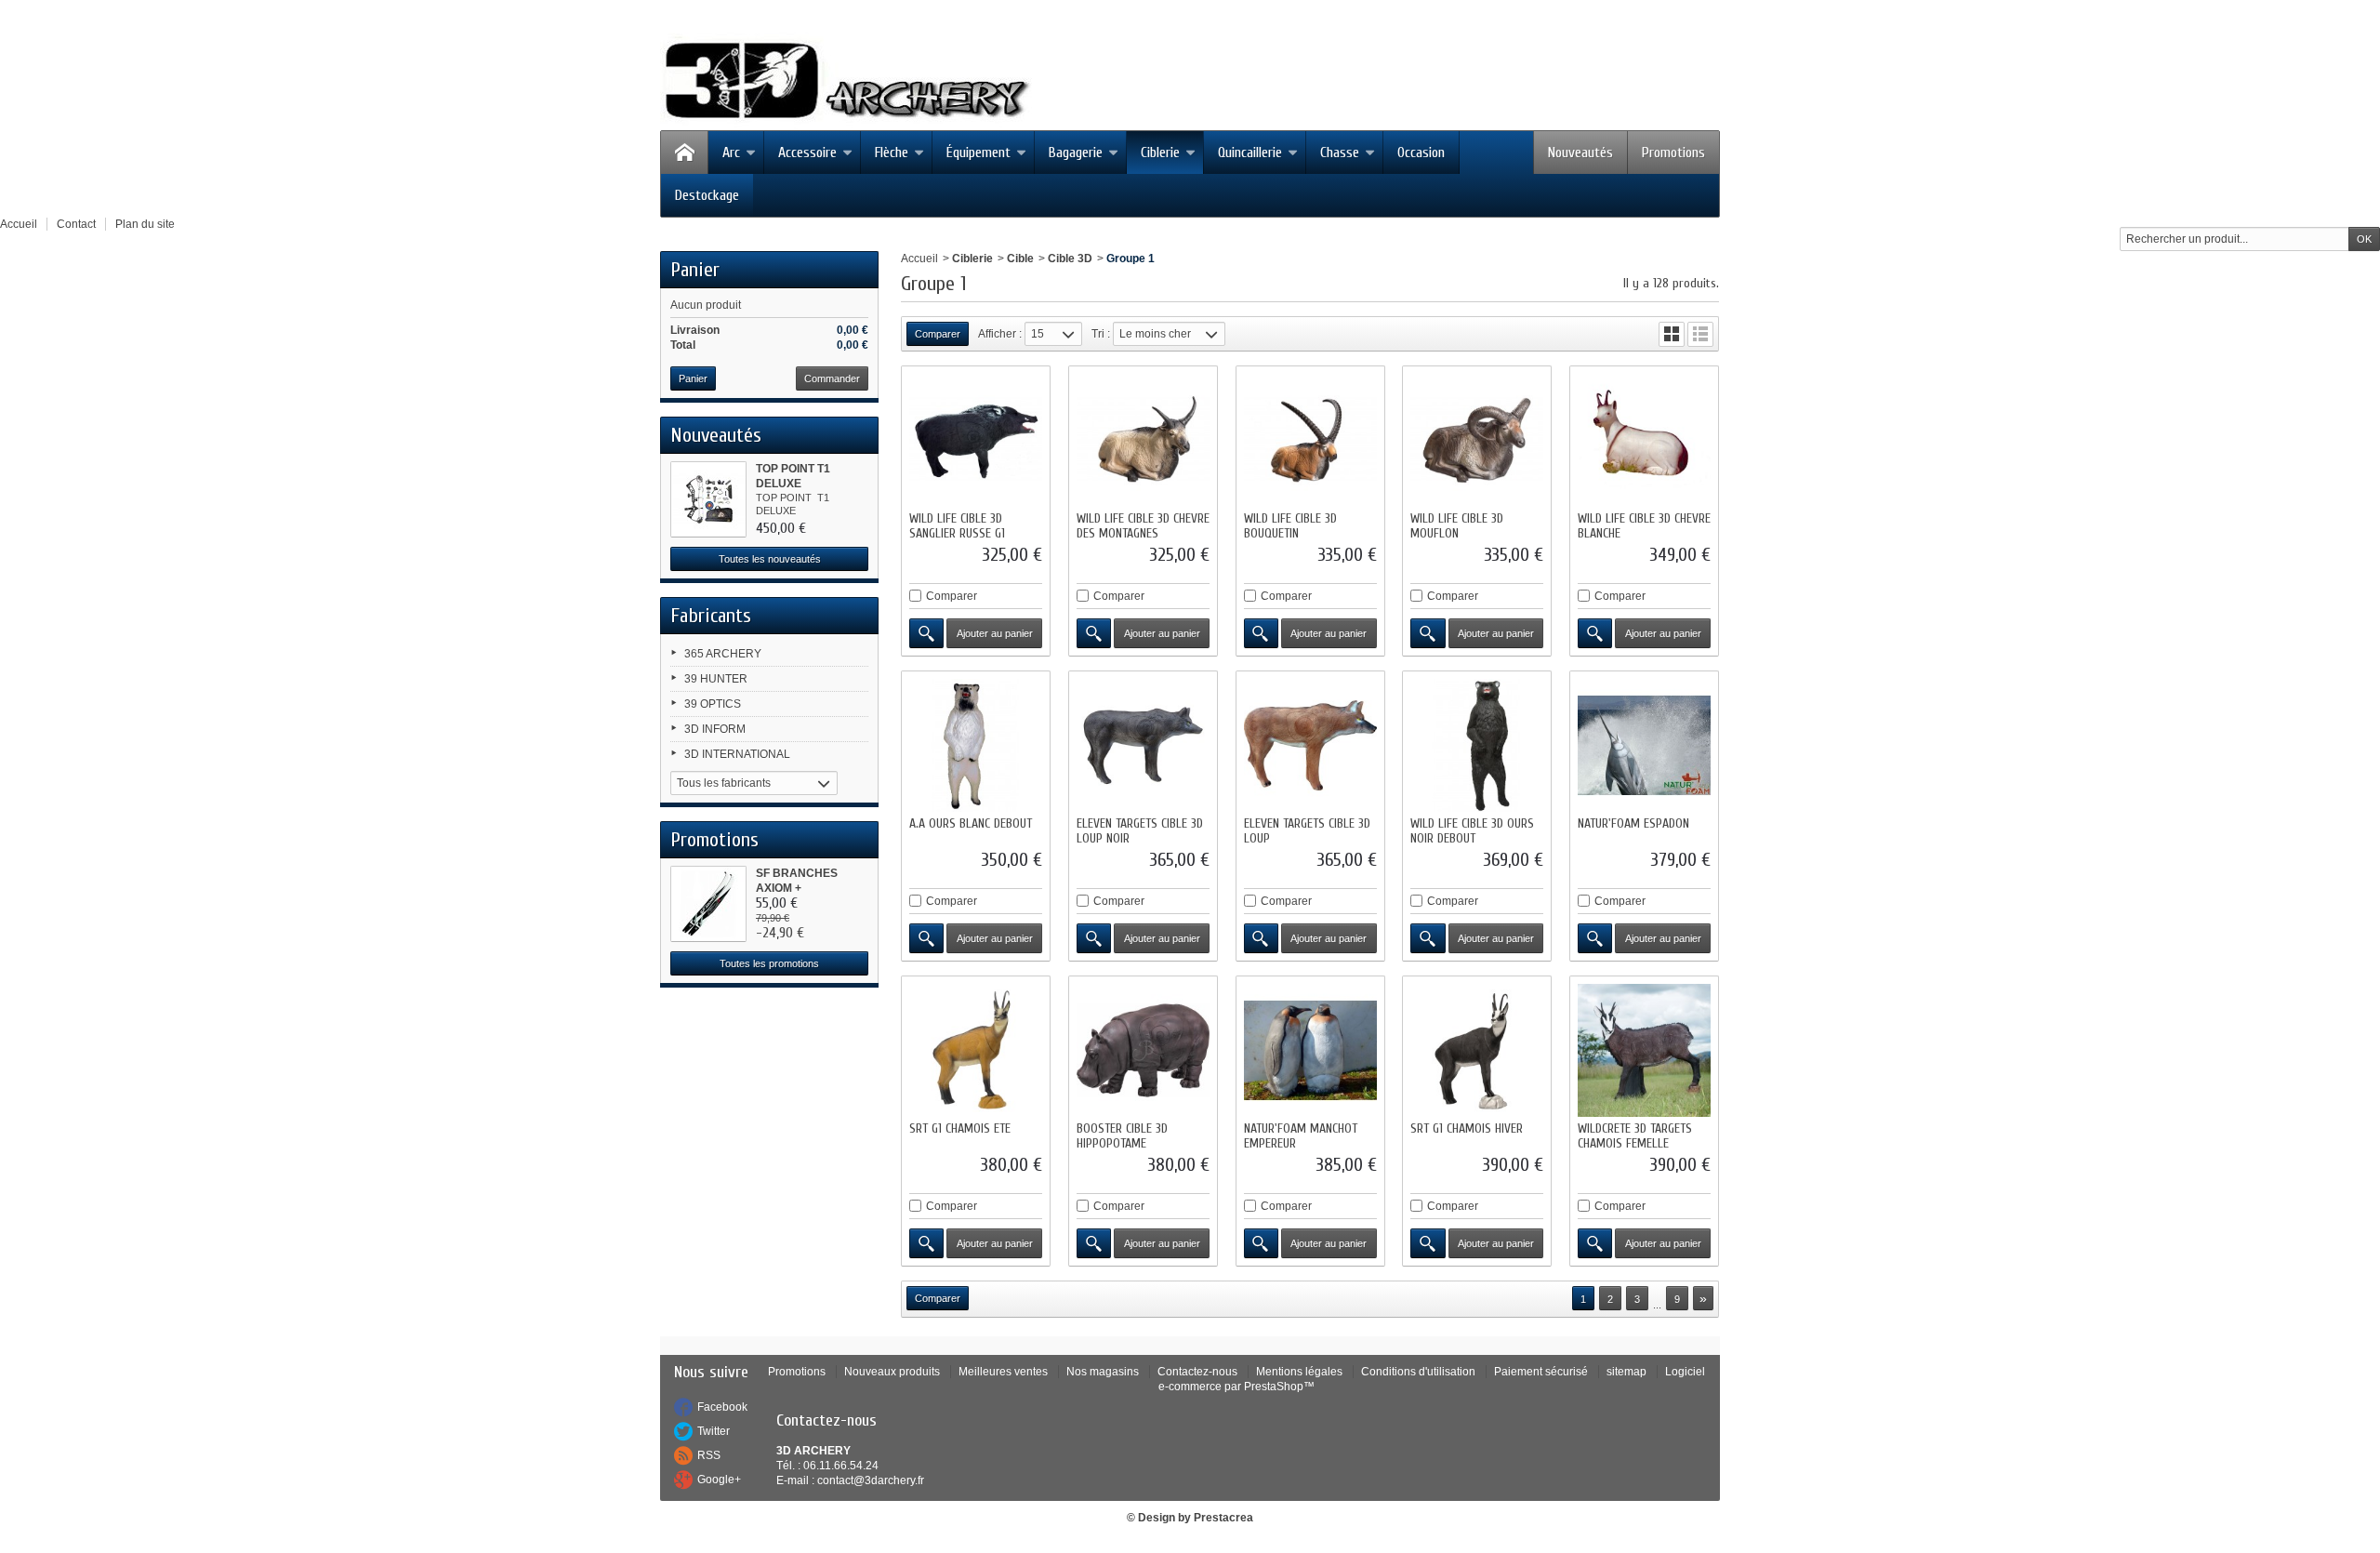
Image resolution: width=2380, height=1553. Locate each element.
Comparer (952, 596)
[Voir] (926, 633)
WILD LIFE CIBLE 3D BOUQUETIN (1290, 526)
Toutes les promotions (769, 963)
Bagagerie (1076, 153)
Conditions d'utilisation (1418, 1372)
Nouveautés (1580, 153)
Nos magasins (1103, 1372)
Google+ (719, 1480)
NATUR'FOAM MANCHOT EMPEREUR (1301, 1136)
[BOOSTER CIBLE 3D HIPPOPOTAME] (1143, 1050)
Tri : (1101, 334)
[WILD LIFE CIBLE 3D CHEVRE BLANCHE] (1644, 440)
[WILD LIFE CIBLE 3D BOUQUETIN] (1310, 440)
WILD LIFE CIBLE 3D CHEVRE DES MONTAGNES (1143, 526)
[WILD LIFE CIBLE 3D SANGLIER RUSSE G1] (976, 440)
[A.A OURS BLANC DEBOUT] (976, 745)
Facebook (722, 1407)
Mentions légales (1299, 1372)
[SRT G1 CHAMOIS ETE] (976, 1050)
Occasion (1421, 153)
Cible (1020, 259)
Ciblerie (1160, 153)
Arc (731, 153)
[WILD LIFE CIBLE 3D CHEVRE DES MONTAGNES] (1143, 440)
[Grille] (1672, 334)
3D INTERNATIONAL (737, 754)
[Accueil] (684, 153)
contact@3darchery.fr (871, 1480)
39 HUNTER (716, 679)
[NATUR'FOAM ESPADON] (1644, 745)
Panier (695, 270)
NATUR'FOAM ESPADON (1633, 823)
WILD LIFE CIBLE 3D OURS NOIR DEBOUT (1472, 831)
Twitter (714, 1431)
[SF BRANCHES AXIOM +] (708, 904)
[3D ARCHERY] (846, 81)
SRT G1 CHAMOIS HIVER (1467, 1128)
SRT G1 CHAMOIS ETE (960, 1128)
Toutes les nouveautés (770, 559)
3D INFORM (715, 729)
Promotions (1673, 153)
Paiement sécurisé (1541, 1372)
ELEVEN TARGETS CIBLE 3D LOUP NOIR (1140, 831)
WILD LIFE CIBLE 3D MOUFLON (1457, 526)
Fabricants (711, 616)
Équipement (978, 153)
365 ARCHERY (723, 654)
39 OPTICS (713, 704)
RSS (709, 1455)
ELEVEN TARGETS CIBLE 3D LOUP (1307, 831)
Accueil (919, 259)
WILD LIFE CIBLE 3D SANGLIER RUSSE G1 (957, 526)
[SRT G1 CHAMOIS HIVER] (1477, 1050)
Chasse (1340, 153)
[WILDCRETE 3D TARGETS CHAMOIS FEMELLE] (1644, 1050)
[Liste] (1700, 334)
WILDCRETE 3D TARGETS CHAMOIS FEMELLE (1635, 1136)
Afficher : (1000, 334)
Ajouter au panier (995, 633)
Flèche (892, 153)
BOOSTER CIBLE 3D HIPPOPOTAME (1122, 1136)
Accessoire (807, 153)
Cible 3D (1070, 259)
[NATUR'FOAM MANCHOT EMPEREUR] (1310, 1050)
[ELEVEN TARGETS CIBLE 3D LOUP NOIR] (1143, 745)
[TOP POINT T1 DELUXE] (708, 499)
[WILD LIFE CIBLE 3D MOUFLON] (1477, 440)
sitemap (1626, 1372)
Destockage (707, 195)
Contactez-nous (1197, 1372)
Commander (832, 378)
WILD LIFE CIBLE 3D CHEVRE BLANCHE (1644, 526)
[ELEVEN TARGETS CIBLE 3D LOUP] (1310, 745)
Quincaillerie (1250, 153)
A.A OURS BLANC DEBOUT (971, 823)
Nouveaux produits (892, 1372)
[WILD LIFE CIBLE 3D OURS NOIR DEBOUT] (1477, 745)
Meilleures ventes (1003, 1372)
